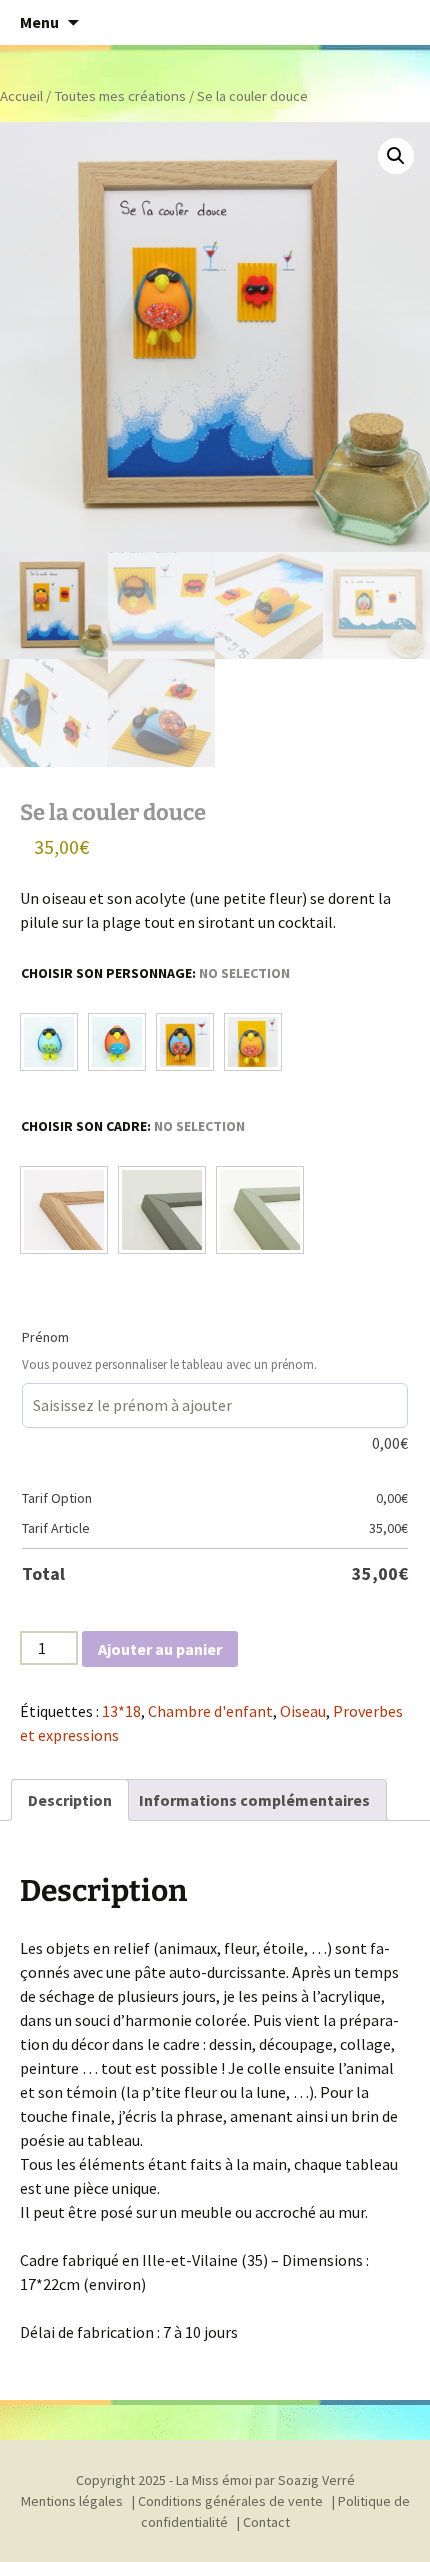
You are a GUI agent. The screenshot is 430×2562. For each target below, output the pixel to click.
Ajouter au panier (160, 1649)
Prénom (45, 1337)
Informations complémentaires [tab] (254, 1800)
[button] (396, 156)
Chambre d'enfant (210, 1711)
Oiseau (303, 1711)
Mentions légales (72, 2501)
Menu (39, 22)
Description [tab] (70, 1800)
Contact (266, 2522)
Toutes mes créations (120, 96)
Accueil (21, 96)
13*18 (121, 1711)
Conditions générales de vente (230, 2501)
